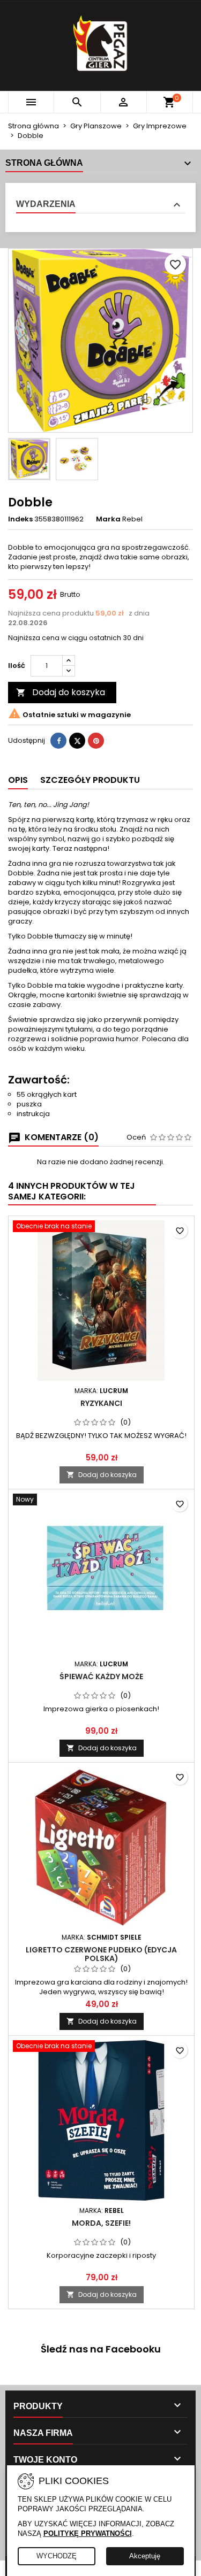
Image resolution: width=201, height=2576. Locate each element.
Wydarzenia (46, 204)
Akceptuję (145, 2556)
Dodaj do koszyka (61, 692)
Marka (108, 519)
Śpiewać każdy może (101, 1677)
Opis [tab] (18, 780)
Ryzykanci (101, 1403)
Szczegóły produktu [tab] (90, 780)
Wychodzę (57, 2556)
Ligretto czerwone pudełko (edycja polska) (101, 1954)
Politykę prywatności (88, 2533)
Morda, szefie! (101, 2223)
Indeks (20, 519)
